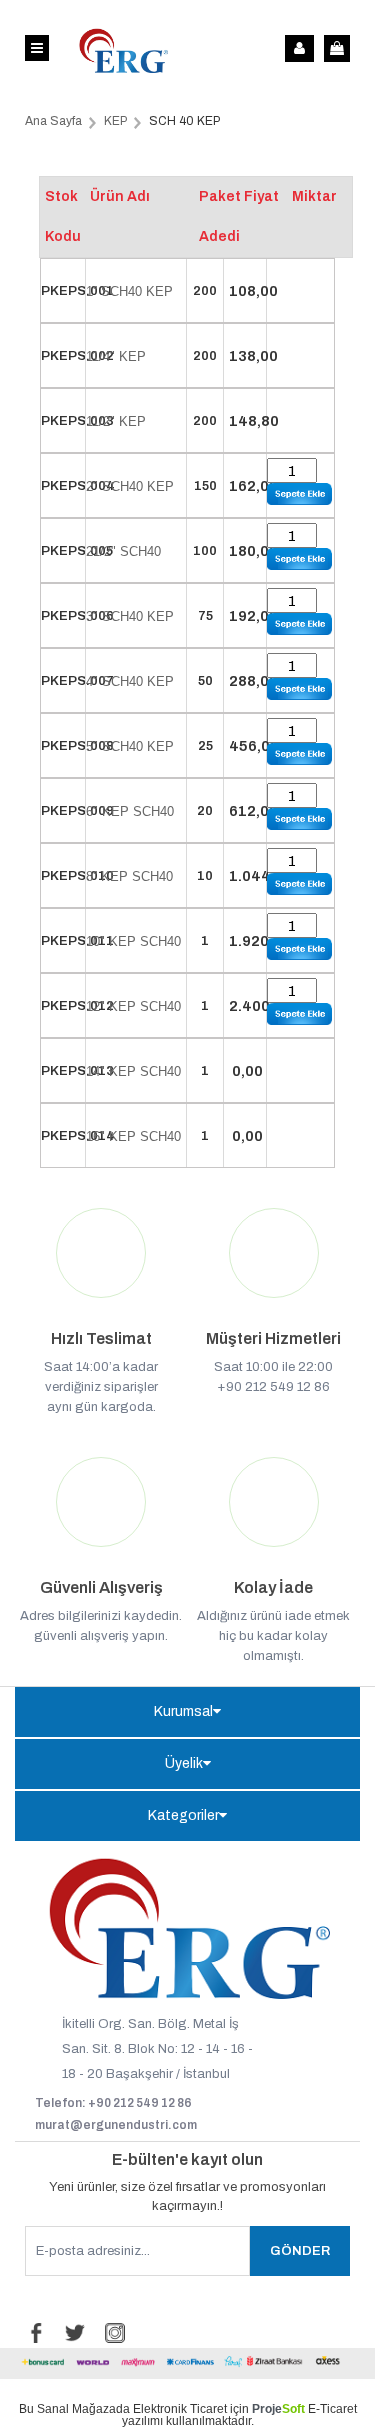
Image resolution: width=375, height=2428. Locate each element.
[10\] (299, 949)
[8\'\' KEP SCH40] (299, 884)
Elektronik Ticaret (180, 2409)
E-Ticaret (332, 2409)
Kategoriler (183, 1815)
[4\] (299, 689)
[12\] (299, 1014)
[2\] (299, 494)
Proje (278, 2409)
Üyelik (184, 1763)
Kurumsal (183, 1711)
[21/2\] (299, 559)
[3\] (299, 624)
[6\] (299, 819)
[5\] (299, 754)
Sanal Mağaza (76, 2409)
